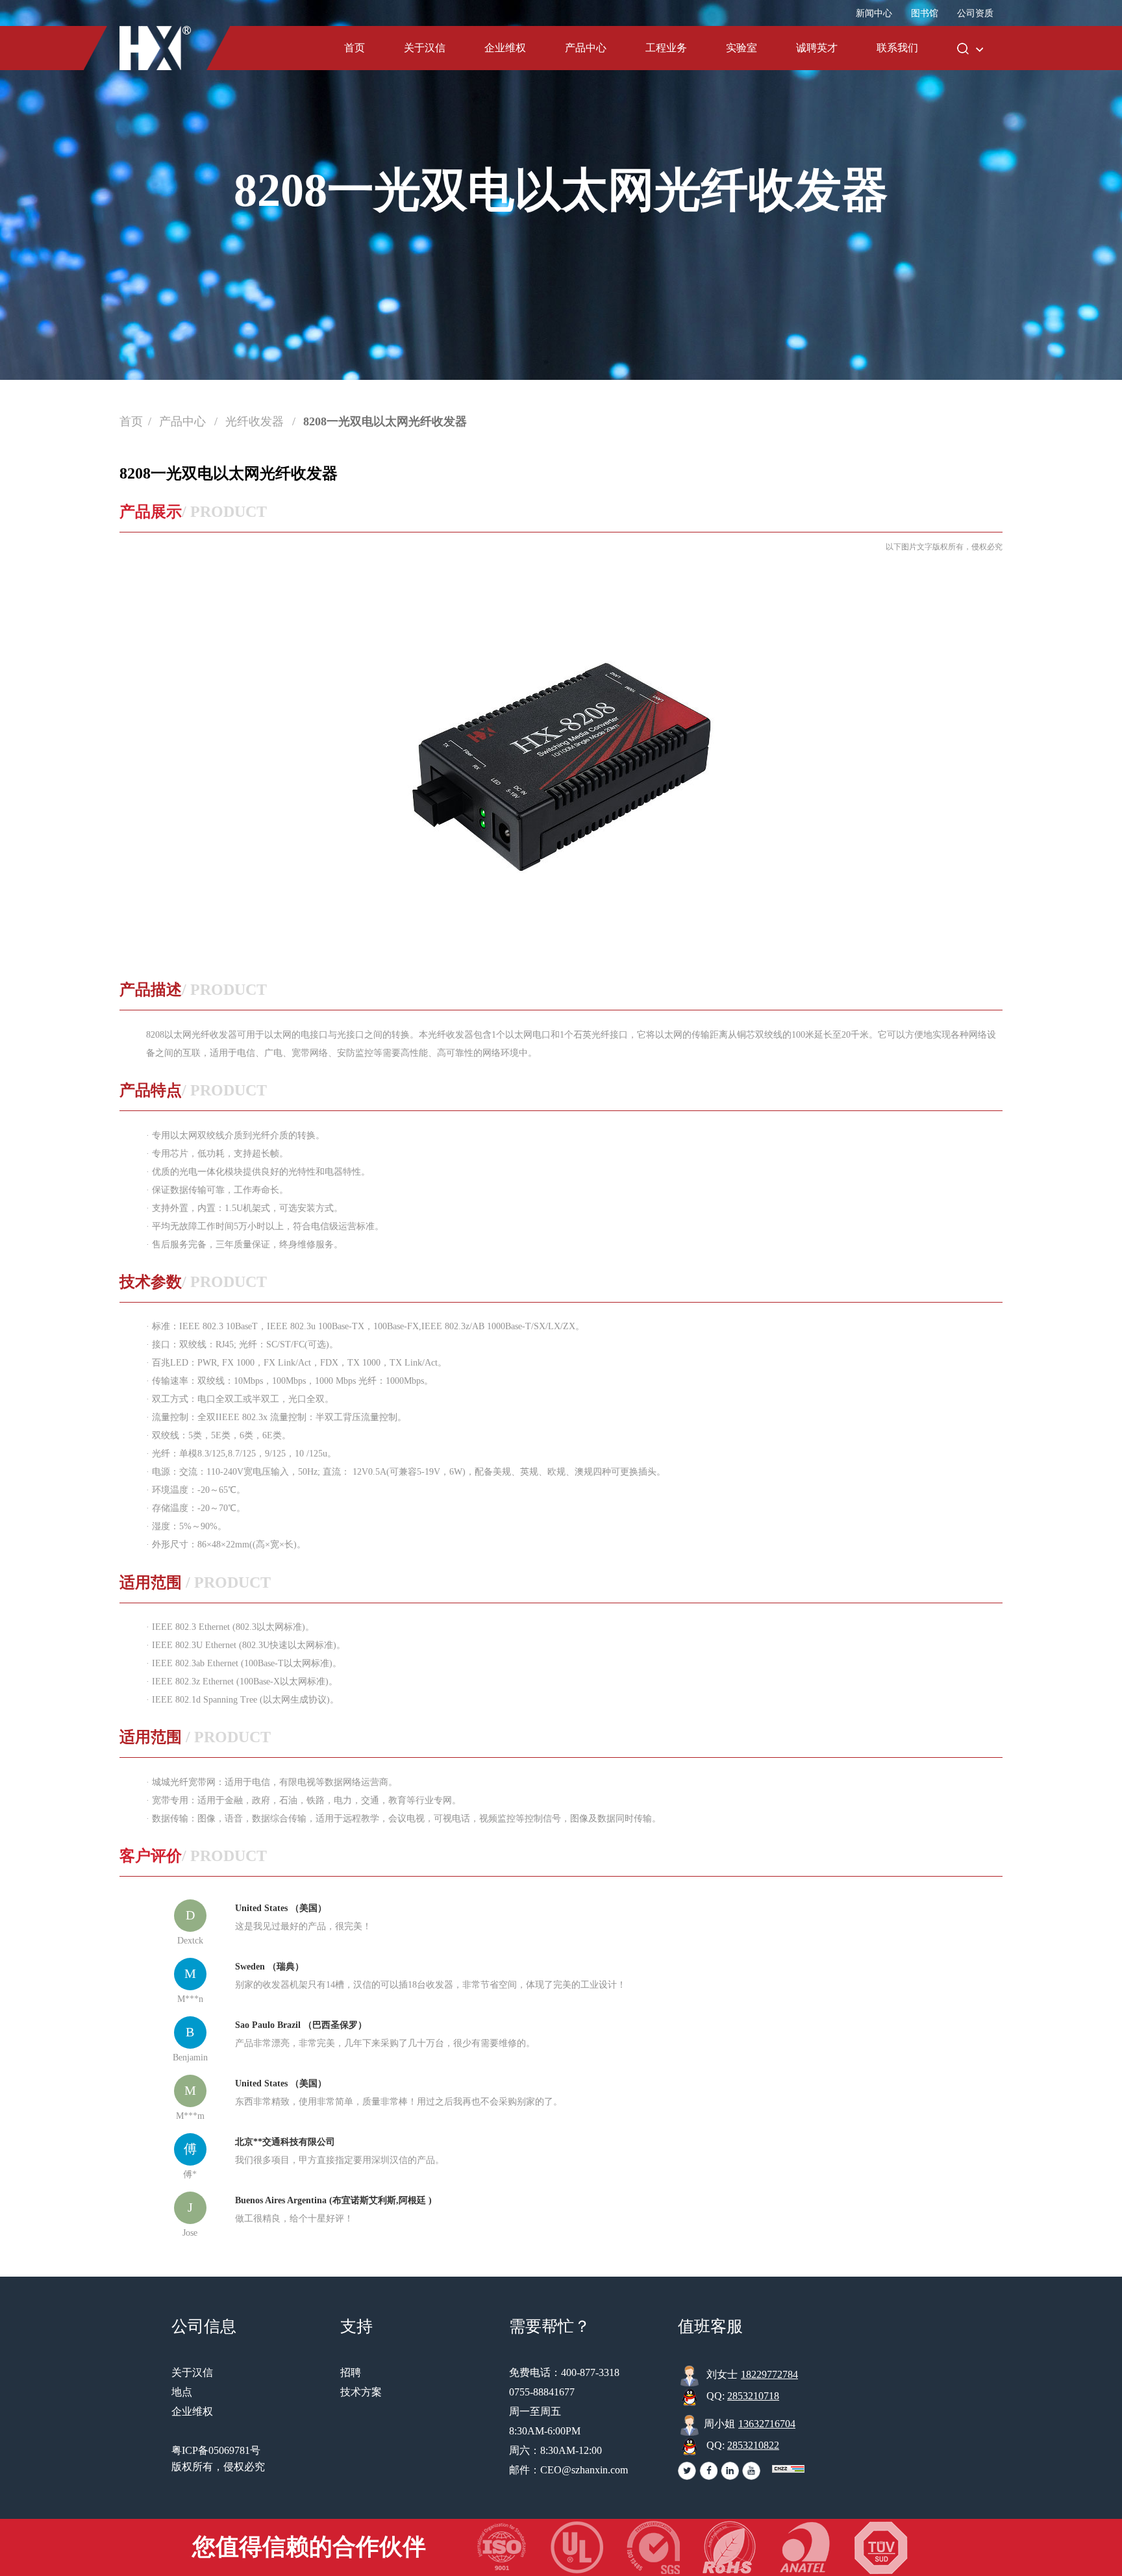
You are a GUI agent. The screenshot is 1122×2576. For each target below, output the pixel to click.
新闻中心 (874, 13)
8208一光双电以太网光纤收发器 (385, 421)
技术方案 (361, 2392)
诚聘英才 (817, 48)
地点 (182, 2392)
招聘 (351, 2372)
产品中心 (586, 48)
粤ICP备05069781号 (216, 2450)
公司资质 (975, 13)
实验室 (742, 48)
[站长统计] (788, 2469)
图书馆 (925, 13)
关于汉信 (425, 48)
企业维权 (505, 48)
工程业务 (666, 48)
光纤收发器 (256, 421)
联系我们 (897, 48)
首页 (355, 48)
